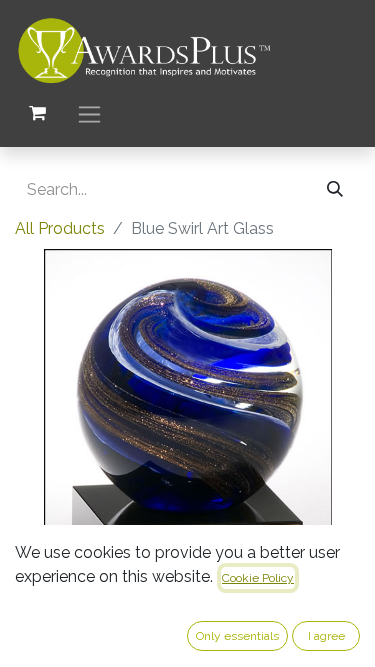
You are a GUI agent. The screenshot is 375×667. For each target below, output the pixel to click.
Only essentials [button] (237, 636)
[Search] (335, 190)
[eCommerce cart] (37, 113)
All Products (60, 228)
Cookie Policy (258, 578)
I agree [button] (326, 636)
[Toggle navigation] (89, 113)
